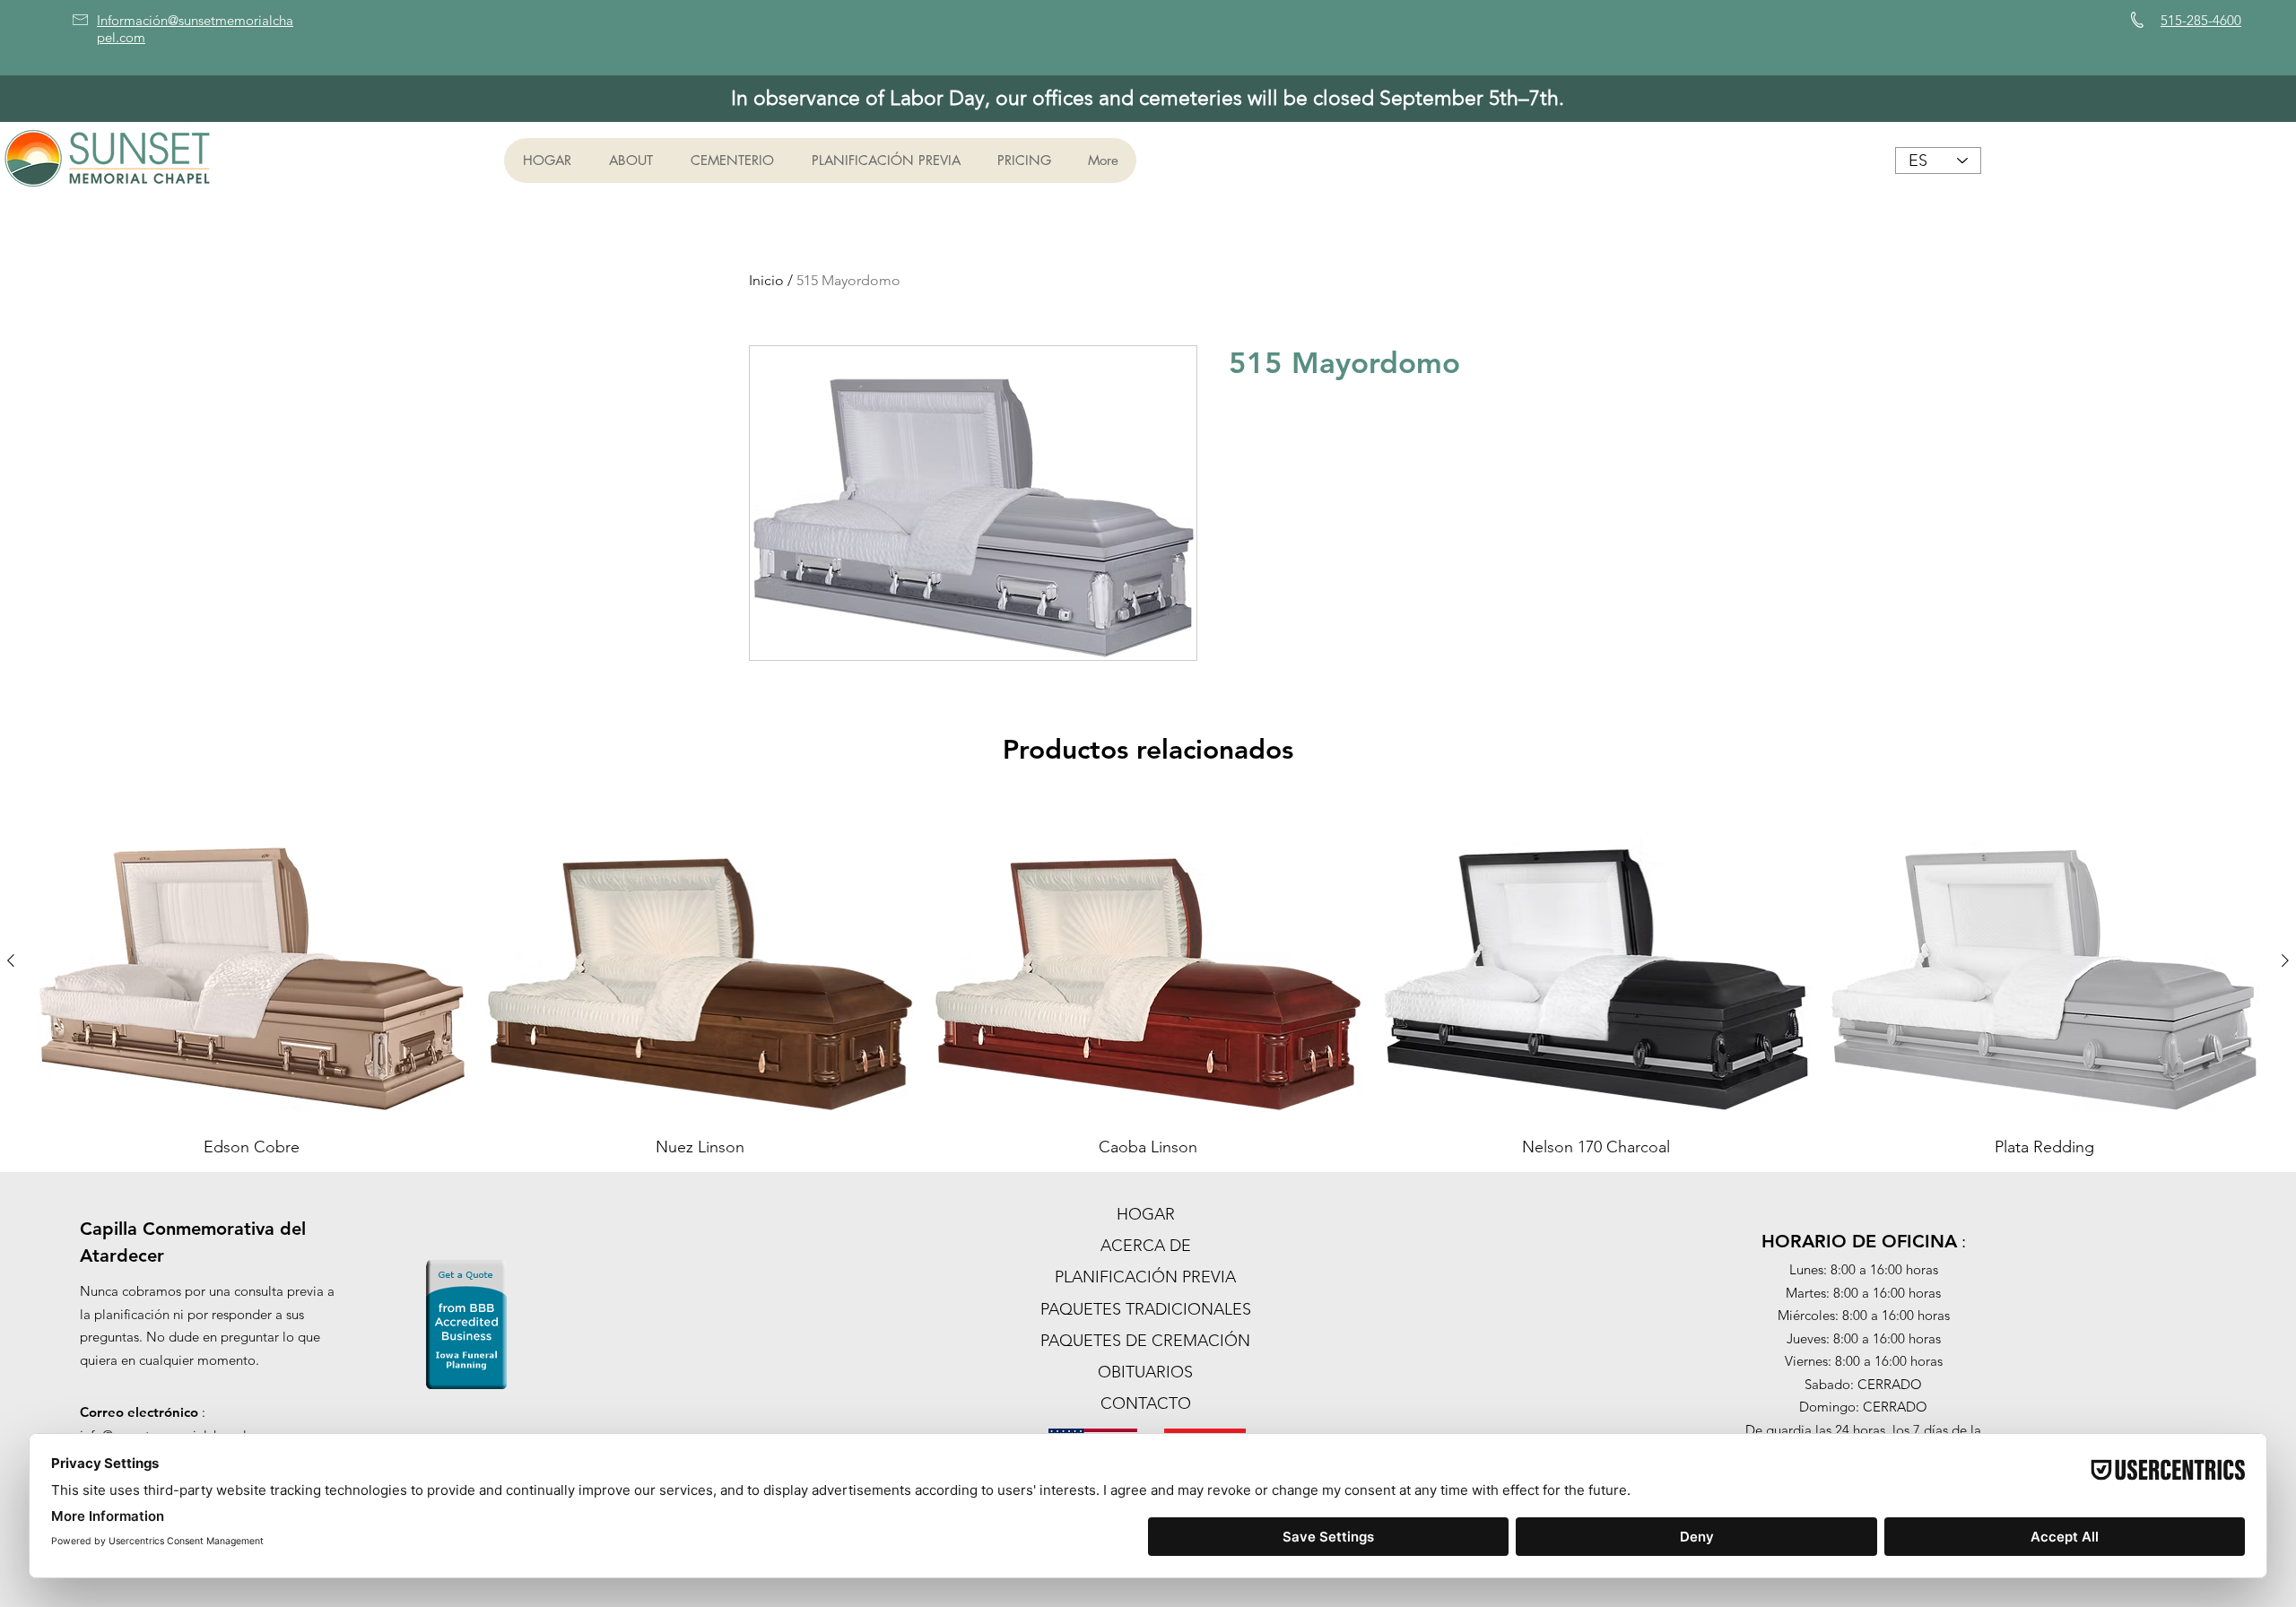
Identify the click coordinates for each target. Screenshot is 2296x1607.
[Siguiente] (2285, 960)
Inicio (766, 280)
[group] (1148, 978)
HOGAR (1146, 1214)
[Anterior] (11, 960)
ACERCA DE (1146, 1246)
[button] (630, 161)
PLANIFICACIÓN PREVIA (1145, 1277)
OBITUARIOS (1145, 1372)
